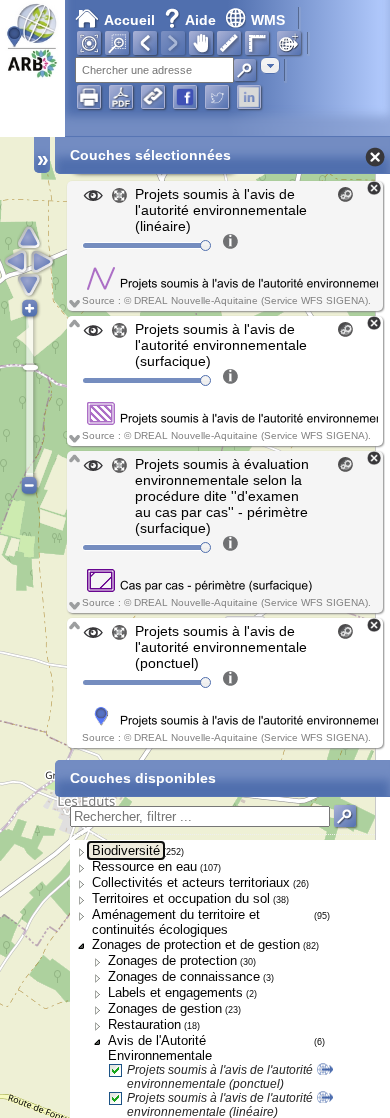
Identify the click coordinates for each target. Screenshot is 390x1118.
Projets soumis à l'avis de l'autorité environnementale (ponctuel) (220, 1077)
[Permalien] (153, 97)
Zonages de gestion (165, 1008)
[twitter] (217, 97)
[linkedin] (249, 97)
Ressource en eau (144, 866)
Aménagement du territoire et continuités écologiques (176, 922)
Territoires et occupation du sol (181, 898)
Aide (192, 20)
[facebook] (185, 97)
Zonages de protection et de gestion (196, 944)
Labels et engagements (175, 992)
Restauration (144, 1024)
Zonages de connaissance (184, 976)
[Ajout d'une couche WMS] (289, 43)
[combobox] (270, 65)
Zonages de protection (172, 960)
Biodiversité (126, 850)
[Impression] (89, 97)
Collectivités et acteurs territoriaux (191, 882)
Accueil (129, 20)
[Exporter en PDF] (121, 97)
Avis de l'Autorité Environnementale (160, 1048)
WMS (268, 20)
